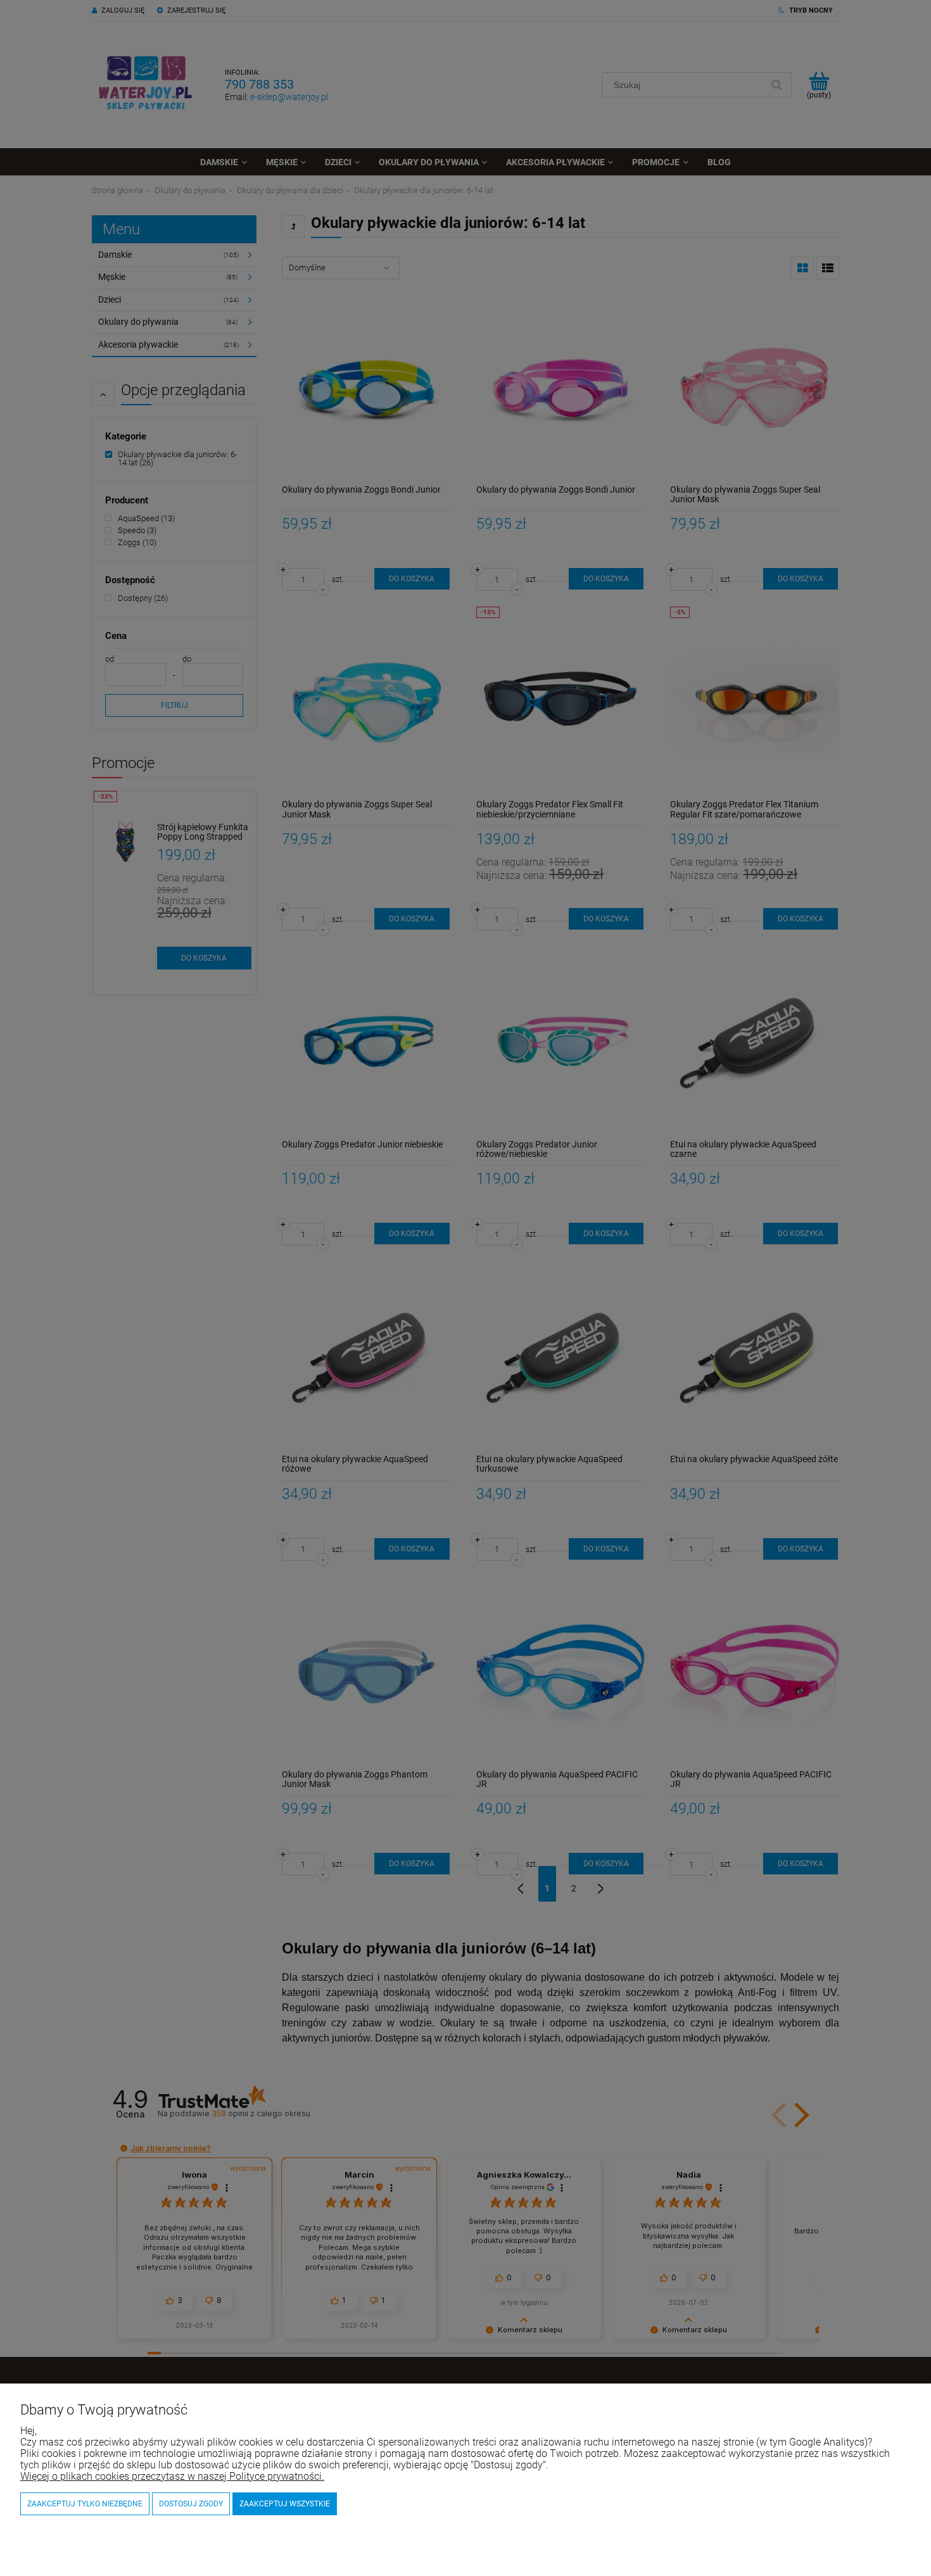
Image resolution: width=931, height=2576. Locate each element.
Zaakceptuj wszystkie (285, 2504)
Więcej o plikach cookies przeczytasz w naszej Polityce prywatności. (172, 2476)
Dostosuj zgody (191, 2504)
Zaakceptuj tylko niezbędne (85, 2504)
